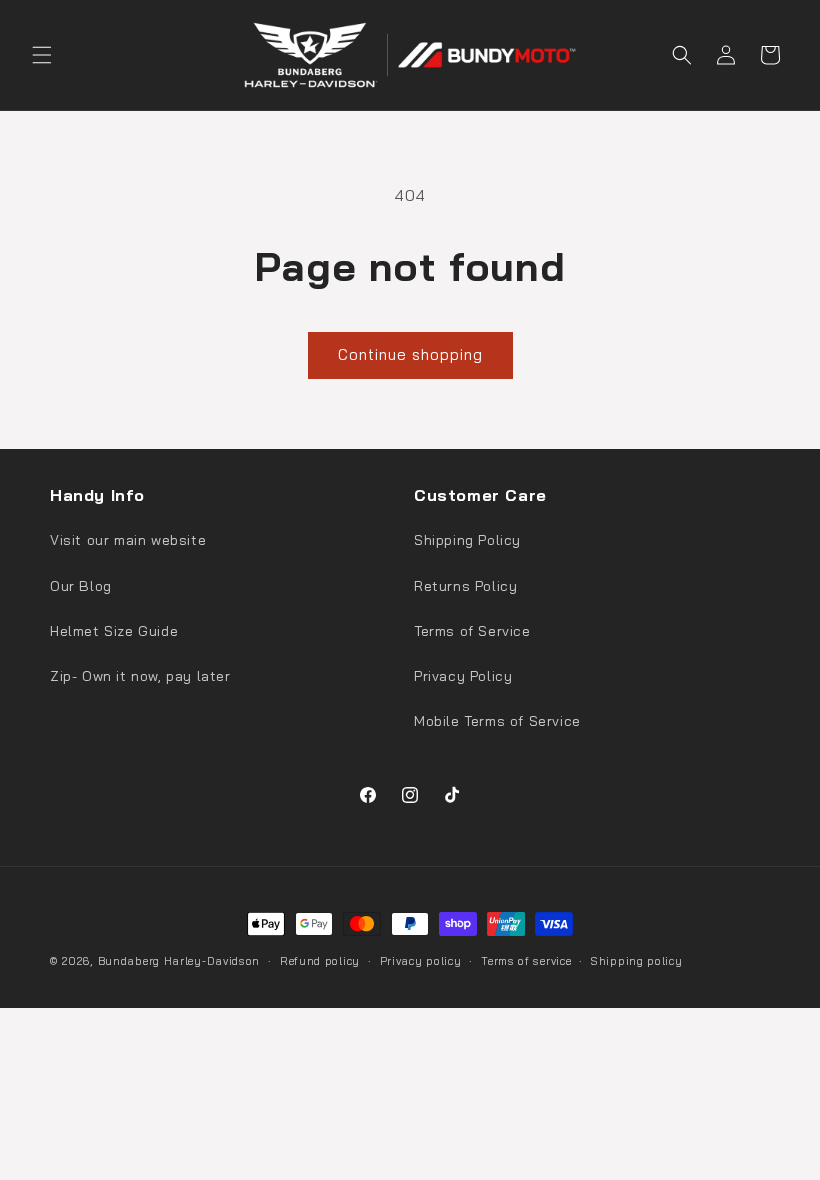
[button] (42, 55)
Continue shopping (410, 354)
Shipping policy (637, 961)
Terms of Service (472, 631)
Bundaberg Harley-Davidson (179, 961)
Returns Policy (465, 586)
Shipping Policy (467, 540)
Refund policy (320, 961)
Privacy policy (421, 961)
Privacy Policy (463, 676)
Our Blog (81, 586)
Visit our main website (128, 540)
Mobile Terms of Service (497, 721)
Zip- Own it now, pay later (140, 676)
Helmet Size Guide (114, 631)
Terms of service (526, 961)
